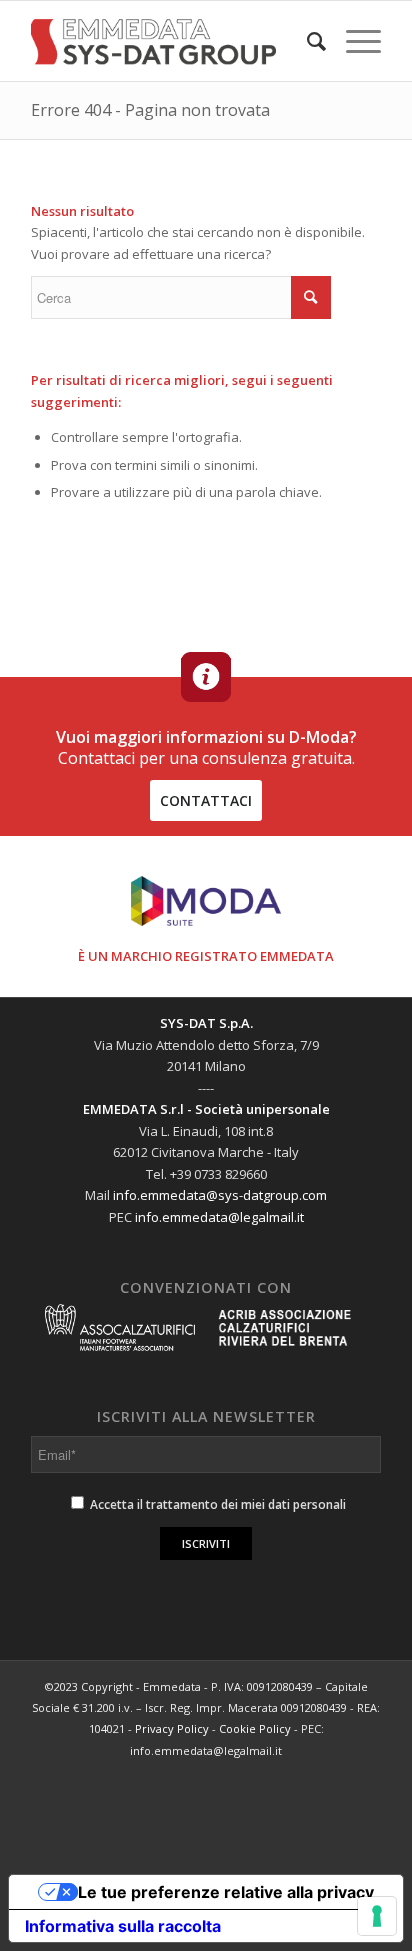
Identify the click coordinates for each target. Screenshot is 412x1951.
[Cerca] (306, 41)
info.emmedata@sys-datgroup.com (220, 1195)
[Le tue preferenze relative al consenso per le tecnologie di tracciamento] (377, 1916)
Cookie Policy (255, 1728)
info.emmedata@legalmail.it (219, 1217)
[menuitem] (306, 41)
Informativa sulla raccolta (123, 1926)
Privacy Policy (172, 1728)
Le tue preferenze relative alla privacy (226, 1892)
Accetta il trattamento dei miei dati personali (216, 1504)
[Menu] (353, 41)
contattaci (206, 800)
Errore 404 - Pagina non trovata (150, 110)
